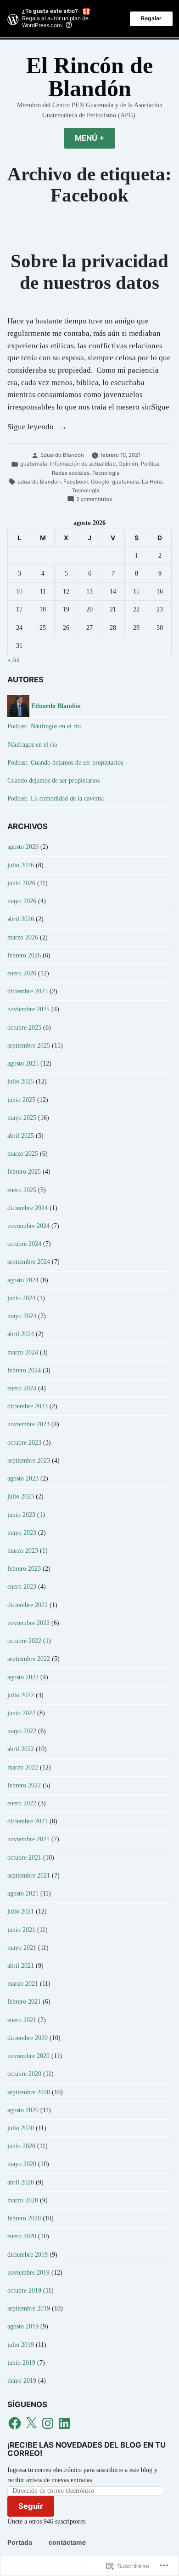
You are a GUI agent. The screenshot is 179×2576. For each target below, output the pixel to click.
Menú (95, 138)
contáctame (67, 2542)
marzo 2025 (23, 1154)
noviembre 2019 (28, 2273)
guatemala (34, 464)
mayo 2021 (22, 1948)
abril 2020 (21, 2182)
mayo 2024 (22, 1316)
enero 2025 (22, 1190)
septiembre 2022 (29, 1659)
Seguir (31, 2506)
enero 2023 (22, 1587)
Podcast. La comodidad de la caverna (56, 798)
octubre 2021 (24, 1858)
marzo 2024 (23, 1352)
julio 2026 (21, 865)
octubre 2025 (24, 1028)
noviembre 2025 (28, 1009)
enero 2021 (22, 2020)
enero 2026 (22, 973)
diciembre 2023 (28, 1406)
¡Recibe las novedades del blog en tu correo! (87, 2449)
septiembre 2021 (29, 1876)
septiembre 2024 (29, 1262)
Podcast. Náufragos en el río (44, 726)
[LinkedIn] (64, 2423)
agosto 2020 (23, 2110)
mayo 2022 (22, 1731)
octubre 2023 (24, 1443)
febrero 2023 (24, 1569)
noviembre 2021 (28, 1839)
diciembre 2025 (28, 991)
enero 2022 (22, 1803)
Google (100, 482)
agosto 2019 (23, 2326)
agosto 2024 (23, 1280)
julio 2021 (21, 1911)
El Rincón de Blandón (89, 77)
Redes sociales (71, 473)
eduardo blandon (39, 482)
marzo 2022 (23, 1767)
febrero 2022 (24, 1785)
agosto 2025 (23, 1063)
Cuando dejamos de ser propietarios (53, 781)
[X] (31, 2423)
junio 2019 (21, 2363)
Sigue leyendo (31, 428)
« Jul (14, 660)
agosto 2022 (23, 1677)
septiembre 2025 (29, 1046)
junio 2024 (21, 1298)
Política (150, 464)
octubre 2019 (24, 2291)
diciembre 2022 (28, 1605)
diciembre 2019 (28, 2255)
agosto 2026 (23, 847)
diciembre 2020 (28, 2038)
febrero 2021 (24, 2002)
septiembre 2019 (29, 2308)
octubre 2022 (24, 1641)
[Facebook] (15, 2423)
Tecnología (106, 473)
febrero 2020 (24, 2218)
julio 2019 (21, 2345)
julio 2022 (21, 1695)
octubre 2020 (24, 2074)
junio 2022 (21, 1713)
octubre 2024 (24, 1244)
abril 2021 (21, 1966)
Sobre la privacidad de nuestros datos (89, 272)
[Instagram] (48, 2423)
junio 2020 (21, 2146)
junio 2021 (21, 1930)
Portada (20, 2542)
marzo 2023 (23, 1551)
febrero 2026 (24, 955)
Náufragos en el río (32, 745)
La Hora (152, 482)
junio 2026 (21, 883)
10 (19, 591)
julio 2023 (21, 1496)
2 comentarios (94, 500)
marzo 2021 (23, 1984)
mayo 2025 (22, 1118)
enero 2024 (22, 1388)
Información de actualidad (83, 464)
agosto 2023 (23, 1478)
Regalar (151, 18)
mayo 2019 (22, 2381)
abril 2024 (21, 1334)
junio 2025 (21, 1100)
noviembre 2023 (28, 1424)
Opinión (128, 464)
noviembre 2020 (28, 2056)
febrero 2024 (24, 1370)
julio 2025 (21, 1081)
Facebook (76, 482)
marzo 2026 (23, 937)
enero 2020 (22, 2236)
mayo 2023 (22, 1533)
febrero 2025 (24, 1172)
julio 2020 (21, 2128)
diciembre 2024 (28, 1208)
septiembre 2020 (29, 2092)
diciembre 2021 (28, 1821)
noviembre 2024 (28, 1226)
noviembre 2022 (28, 1623)
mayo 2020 (22, 2164)
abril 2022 (21, 1749)
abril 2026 (21, 919)
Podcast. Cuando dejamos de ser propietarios (65, 763)
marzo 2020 (23, 2200)
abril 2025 (21, 1136)
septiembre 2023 (29, 1461)
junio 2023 (21, 1515)
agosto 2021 (23, 1893)
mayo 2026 (22, 901)
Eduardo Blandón (62, 455)
